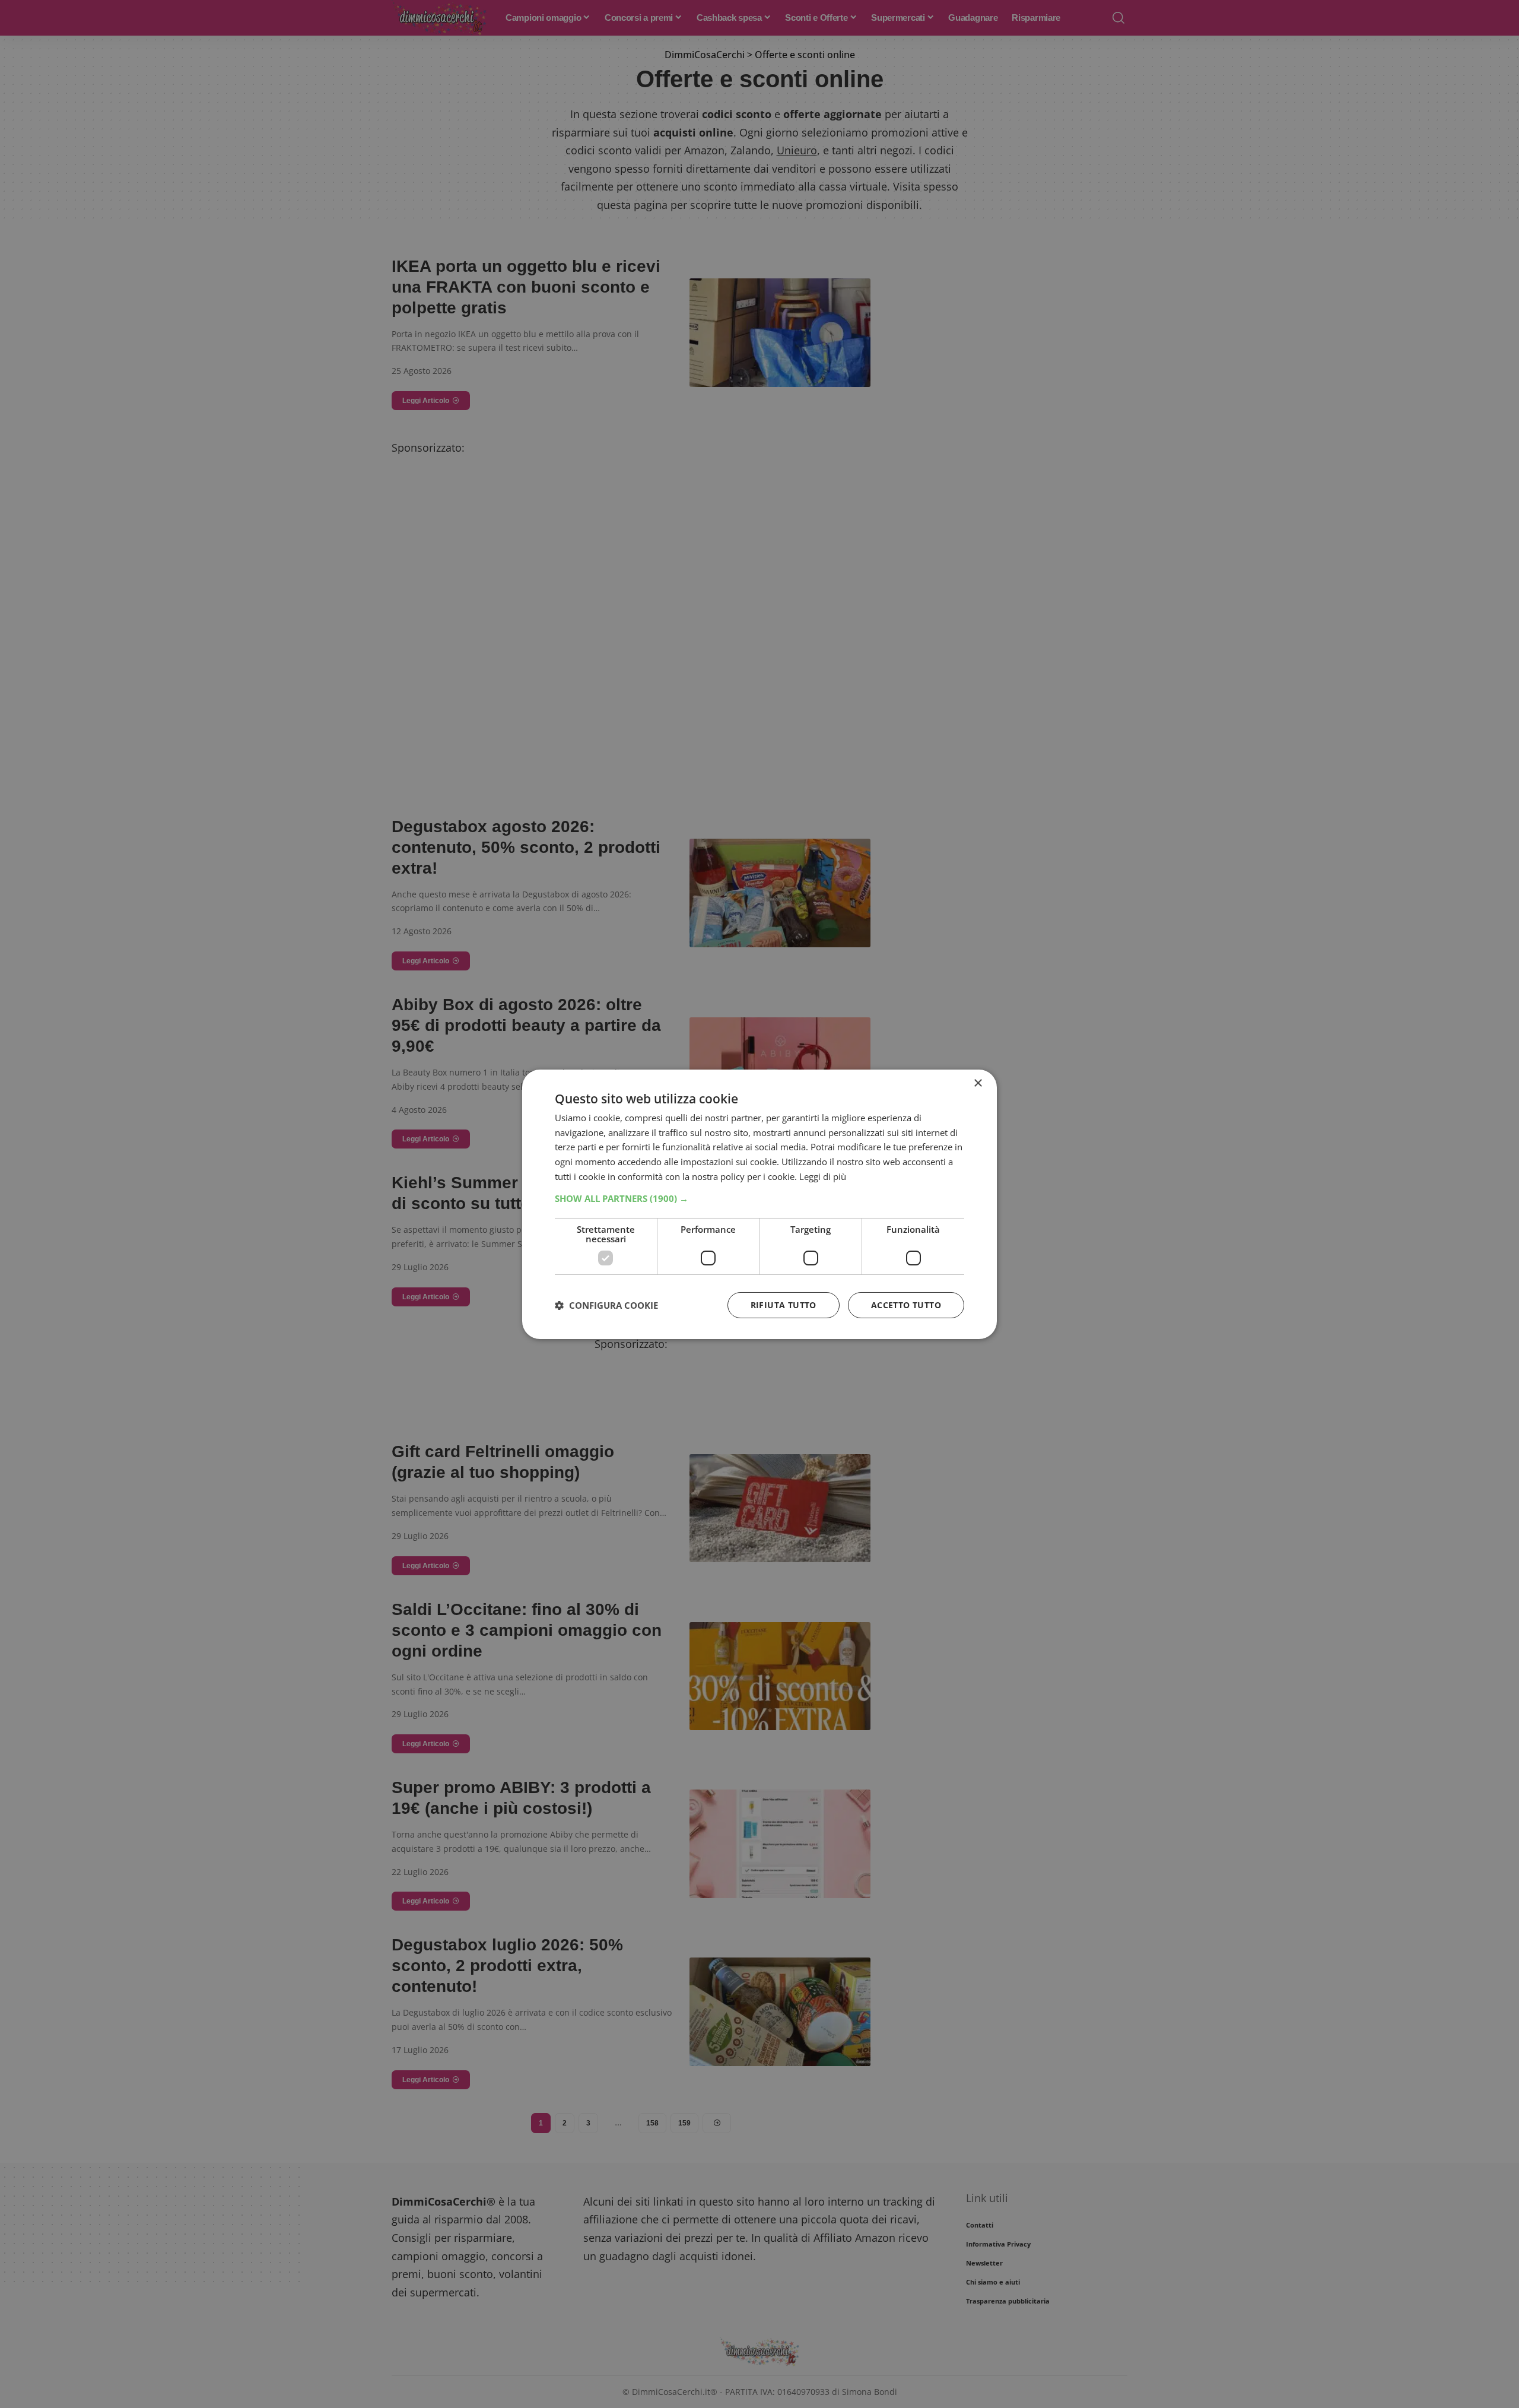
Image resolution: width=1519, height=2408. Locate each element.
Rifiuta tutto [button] (784, 1305)
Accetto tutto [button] (906, 1305)
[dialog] (759, 1204)
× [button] (978, 1083)
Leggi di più (823, 1176)
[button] (759, 1198)
